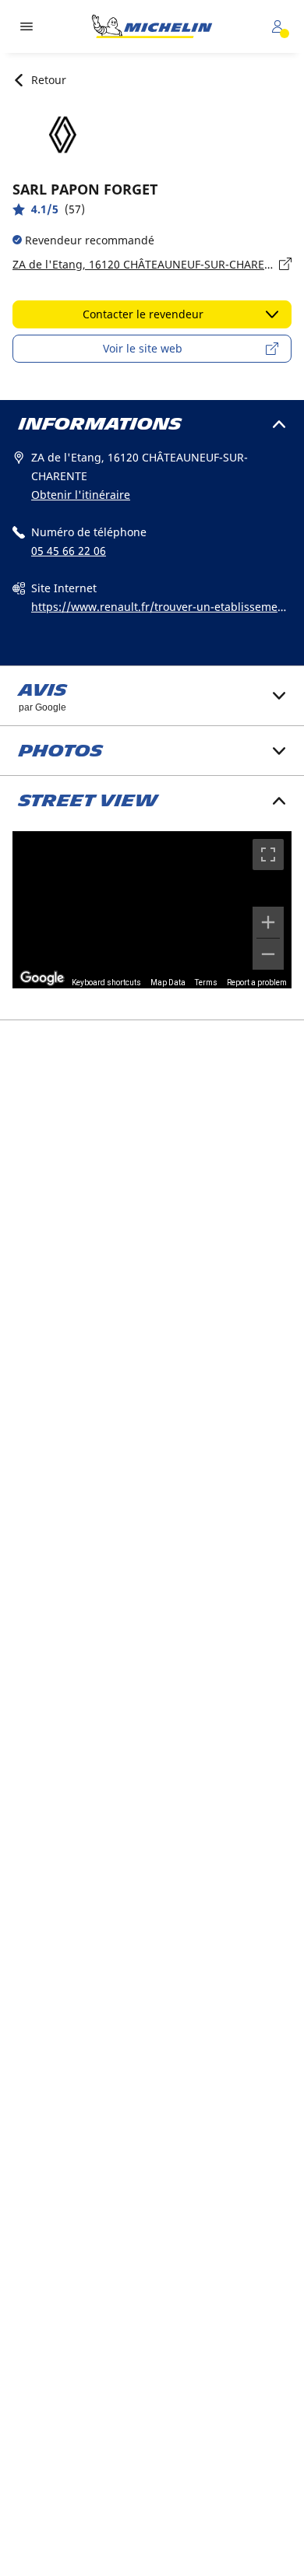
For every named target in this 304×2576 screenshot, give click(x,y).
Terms (206, 983)
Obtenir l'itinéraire (81, 495)
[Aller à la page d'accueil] (152, 26)
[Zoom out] (268, 954)
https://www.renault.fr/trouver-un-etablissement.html (161, 608)
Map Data (168, 983)
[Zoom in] (268, 922)
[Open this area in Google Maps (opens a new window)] (42, 978)
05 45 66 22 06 (69, 551)
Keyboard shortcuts (106, 983)
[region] (152, 909)
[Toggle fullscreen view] (268, 855)
